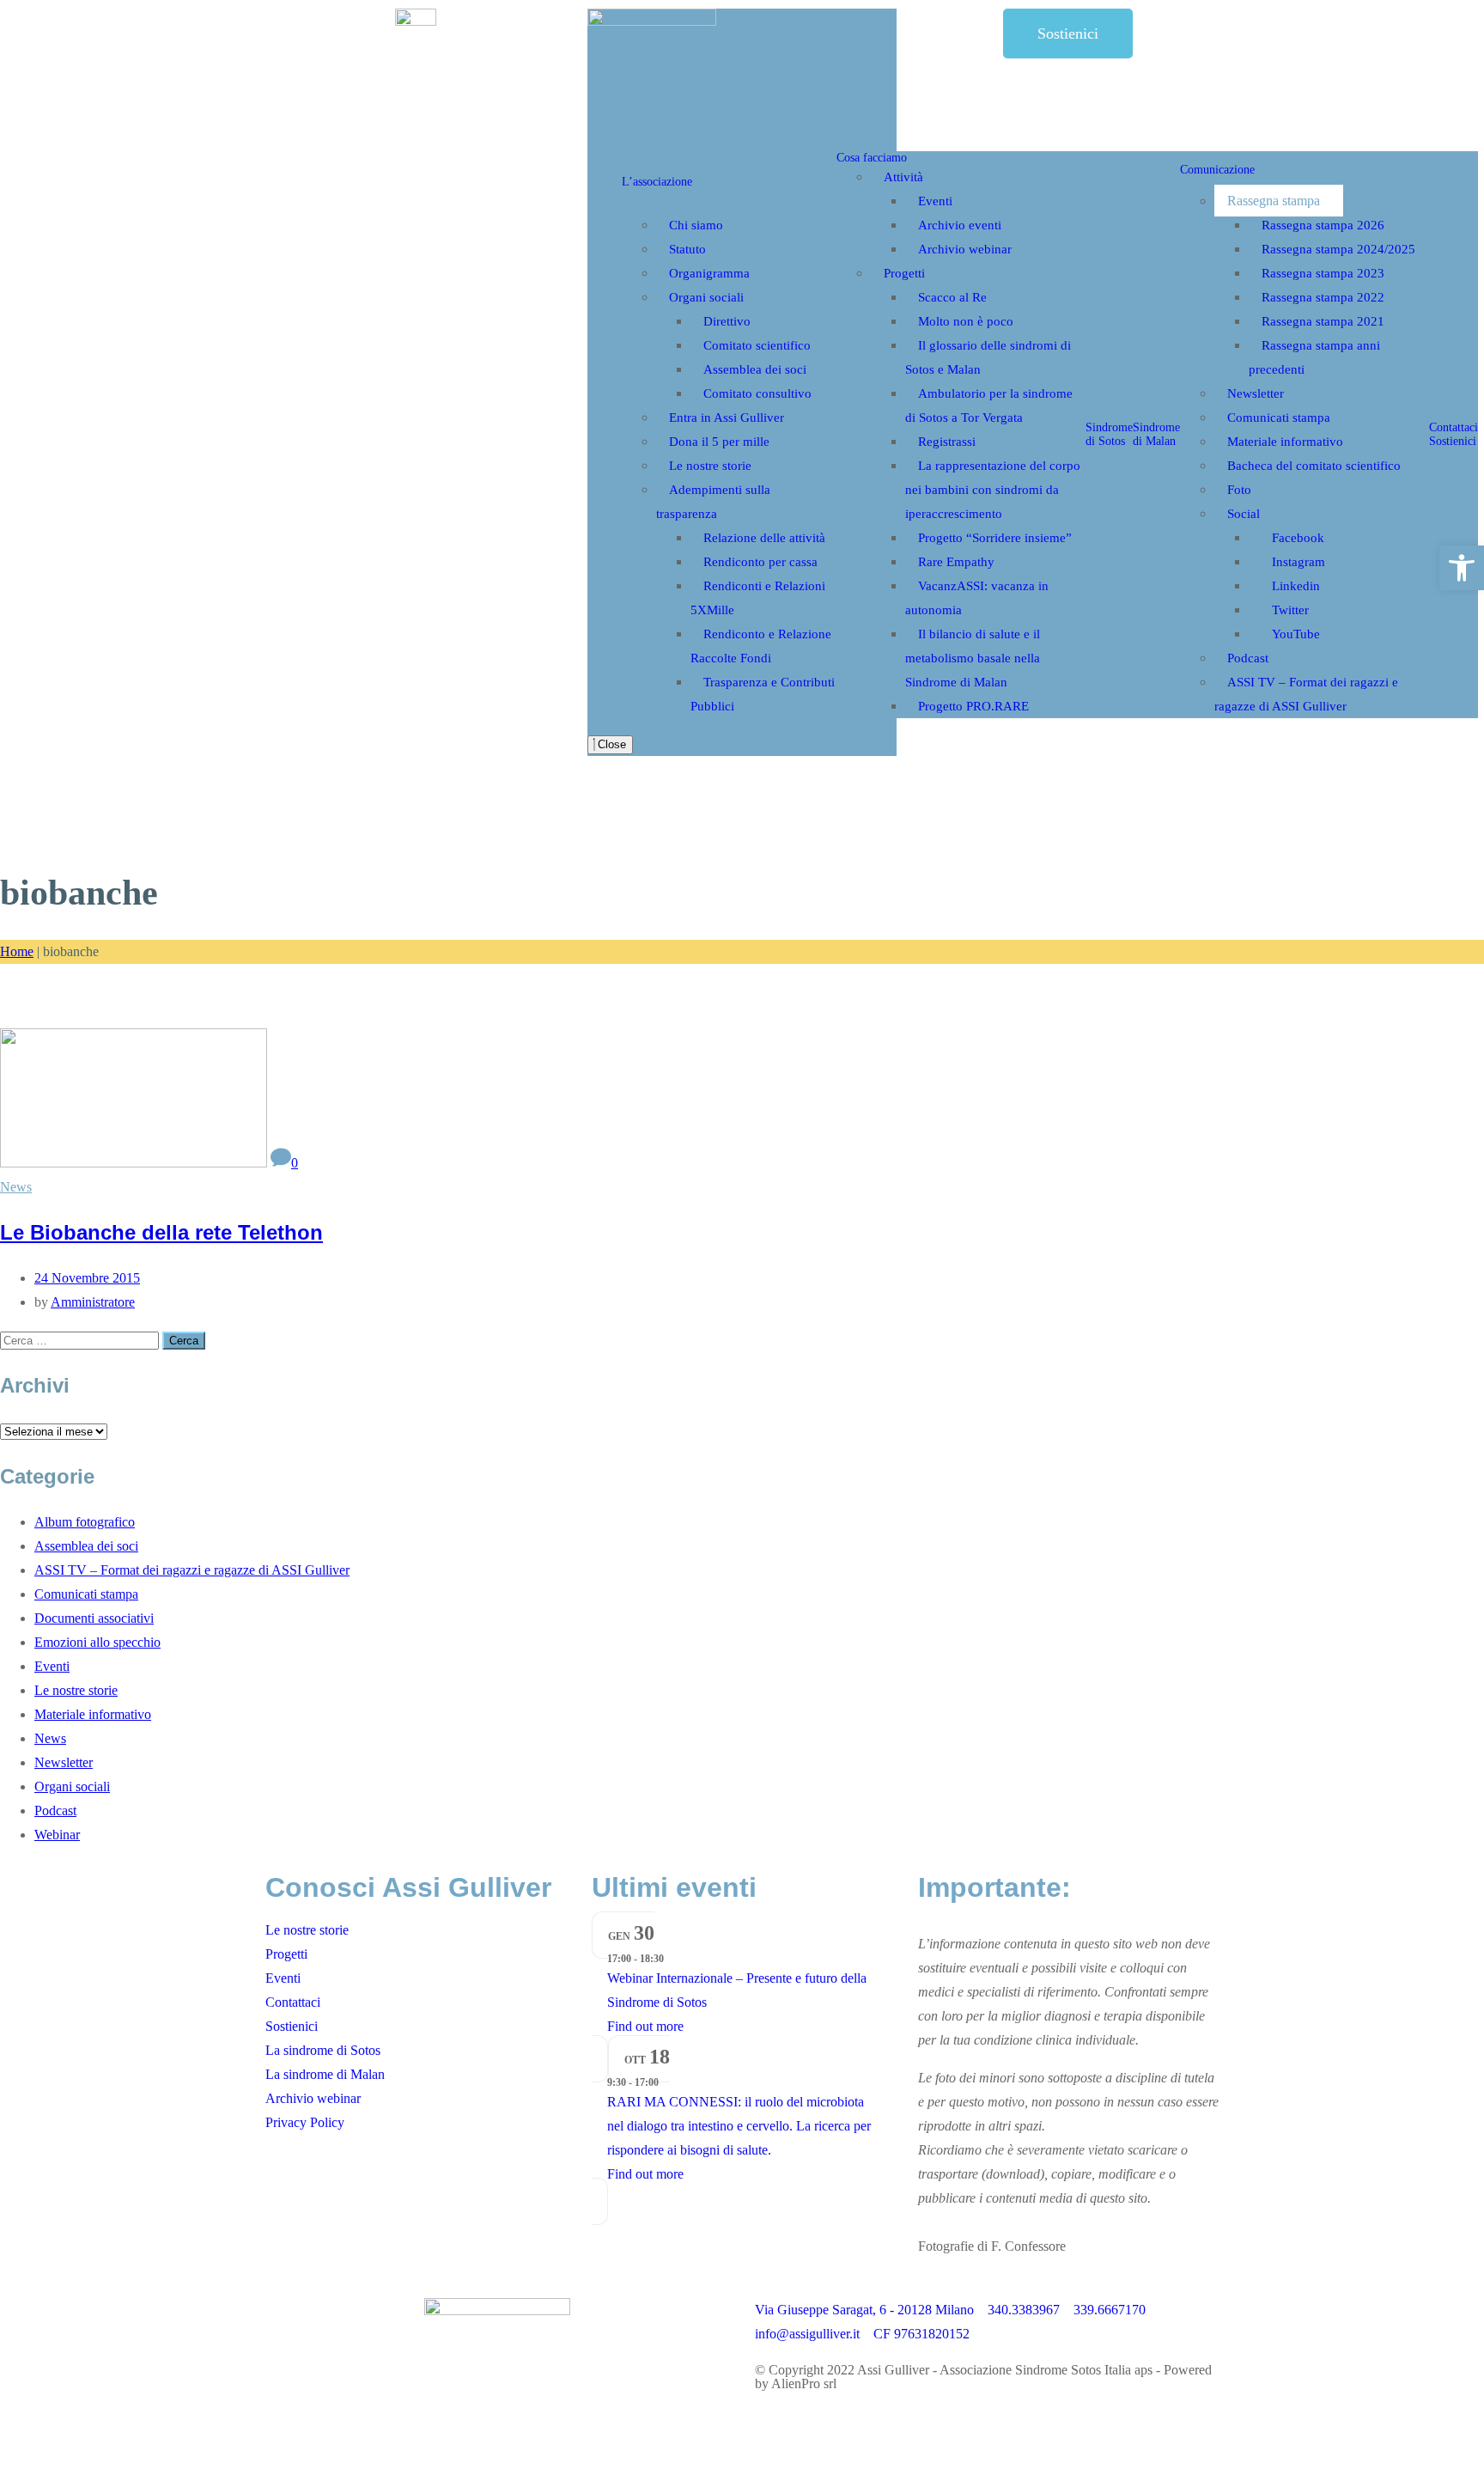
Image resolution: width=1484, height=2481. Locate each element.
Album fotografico (85, 1522)
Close (610, 744)
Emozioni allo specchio (97, 1642)
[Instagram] (823, 2412)
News (16, 1187)
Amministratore (93, 1302)
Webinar (57, 1835)
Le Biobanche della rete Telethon (161, 1232)
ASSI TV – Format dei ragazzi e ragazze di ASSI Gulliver (192, 1570)
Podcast (55, 1810)
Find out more (645, 2026)
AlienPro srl (804, 2383)
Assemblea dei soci (86, 1546)
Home (17, 951)
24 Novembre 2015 (87, 1278)
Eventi (52, 1666)
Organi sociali (72, 1786)
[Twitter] (869, 2412)
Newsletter (64, 1762)
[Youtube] (915, 2412)
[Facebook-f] (776, 2412)
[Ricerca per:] (81, 1340)
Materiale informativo (93, 1714)
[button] (1462, 568)
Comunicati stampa (86, 1594)
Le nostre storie (76, 1690)
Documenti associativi (94, 1618)
